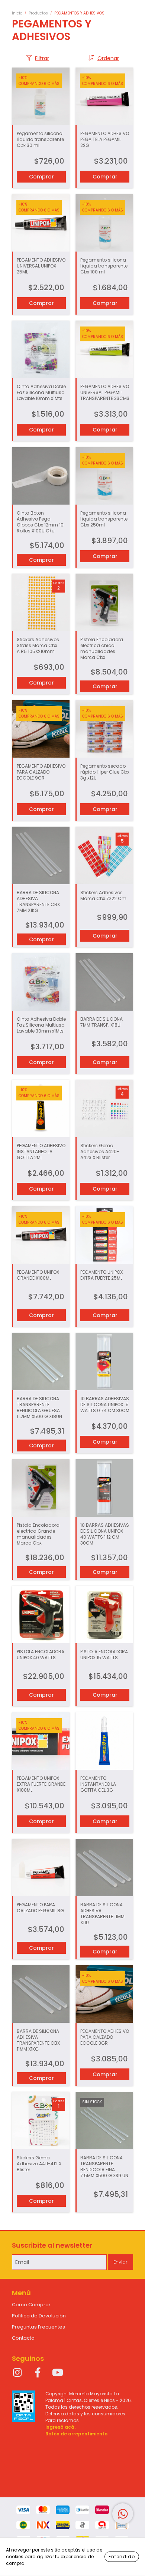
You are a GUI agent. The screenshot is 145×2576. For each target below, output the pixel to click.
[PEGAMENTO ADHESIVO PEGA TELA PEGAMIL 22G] (104, 96)
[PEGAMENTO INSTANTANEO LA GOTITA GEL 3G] (104, 1741)
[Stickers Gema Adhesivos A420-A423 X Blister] (104, 1108)
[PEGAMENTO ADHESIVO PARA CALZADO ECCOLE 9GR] (41, 729)
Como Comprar (31, 2305)
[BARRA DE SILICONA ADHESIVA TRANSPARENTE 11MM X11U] (104, 1868)
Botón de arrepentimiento (76, 2434)
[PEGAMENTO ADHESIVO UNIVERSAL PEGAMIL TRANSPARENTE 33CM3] (104, 349)
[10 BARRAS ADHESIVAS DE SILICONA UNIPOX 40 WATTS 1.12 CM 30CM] (104, 1488)
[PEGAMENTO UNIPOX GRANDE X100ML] (41, 1235)
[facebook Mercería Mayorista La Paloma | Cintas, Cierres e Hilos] (38, 2373)
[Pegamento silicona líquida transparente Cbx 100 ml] (104, 223)
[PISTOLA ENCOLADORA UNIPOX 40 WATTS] (41, 1614)
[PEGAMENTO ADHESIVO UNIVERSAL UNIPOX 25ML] (41, 223)
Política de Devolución (39, 2316)
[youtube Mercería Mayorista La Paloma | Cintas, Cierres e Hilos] (58, 2373)
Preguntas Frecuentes (38, 2327)
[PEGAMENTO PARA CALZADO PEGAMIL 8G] (41, 1868)
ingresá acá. (60, 2427)
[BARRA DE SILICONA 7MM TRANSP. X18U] (104, 982)
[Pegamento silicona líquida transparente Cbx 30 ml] (41, 96)
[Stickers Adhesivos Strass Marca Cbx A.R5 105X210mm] (41, 602)
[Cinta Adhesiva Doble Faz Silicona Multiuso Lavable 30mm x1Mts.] (41, 982)
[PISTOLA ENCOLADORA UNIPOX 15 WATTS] (104, 1614)
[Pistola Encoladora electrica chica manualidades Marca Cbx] (104, 602)
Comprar (41, 683)
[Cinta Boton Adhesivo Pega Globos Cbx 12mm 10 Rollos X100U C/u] (41, 476)
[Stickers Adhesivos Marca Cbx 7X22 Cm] (104, 855)
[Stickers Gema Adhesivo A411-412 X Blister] (41, 2121)
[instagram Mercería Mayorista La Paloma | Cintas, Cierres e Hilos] (17, 2373)
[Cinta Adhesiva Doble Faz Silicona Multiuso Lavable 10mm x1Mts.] (41, 349)
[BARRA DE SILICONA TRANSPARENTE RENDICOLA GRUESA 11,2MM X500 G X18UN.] (41, 1361)
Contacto (23, 2338)
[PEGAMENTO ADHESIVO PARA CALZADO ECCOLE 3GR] (104, 1994)
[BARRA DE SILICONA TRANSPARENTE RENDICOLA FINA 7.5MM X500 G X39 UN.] (104, 2121)
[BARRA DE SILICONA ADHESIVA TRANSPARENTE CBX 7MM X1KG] (41, 855)
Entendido (122, 2557)
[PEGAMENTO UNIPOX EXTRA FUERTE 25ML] (104, 1235)
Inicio (17, 13)
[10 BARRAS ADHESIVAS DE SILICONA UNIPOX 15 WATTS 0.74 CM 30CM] (104, 1361)
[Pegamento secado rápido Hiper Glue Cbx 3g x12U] (104, 729)
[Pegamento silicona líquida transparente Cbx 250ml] (104, 476)
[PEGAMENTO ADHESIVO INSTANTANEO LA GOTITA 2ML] (41, 1108)
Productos (38, 13)
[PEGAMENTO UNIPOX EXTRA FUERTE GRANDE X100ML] (41, 1741)
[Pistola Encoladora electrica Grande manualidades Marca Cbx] (41, 1488)
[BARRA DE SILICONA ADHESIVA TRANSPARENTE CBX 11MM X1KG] (41, 1994)
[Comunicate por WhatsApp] (123, 2514)
